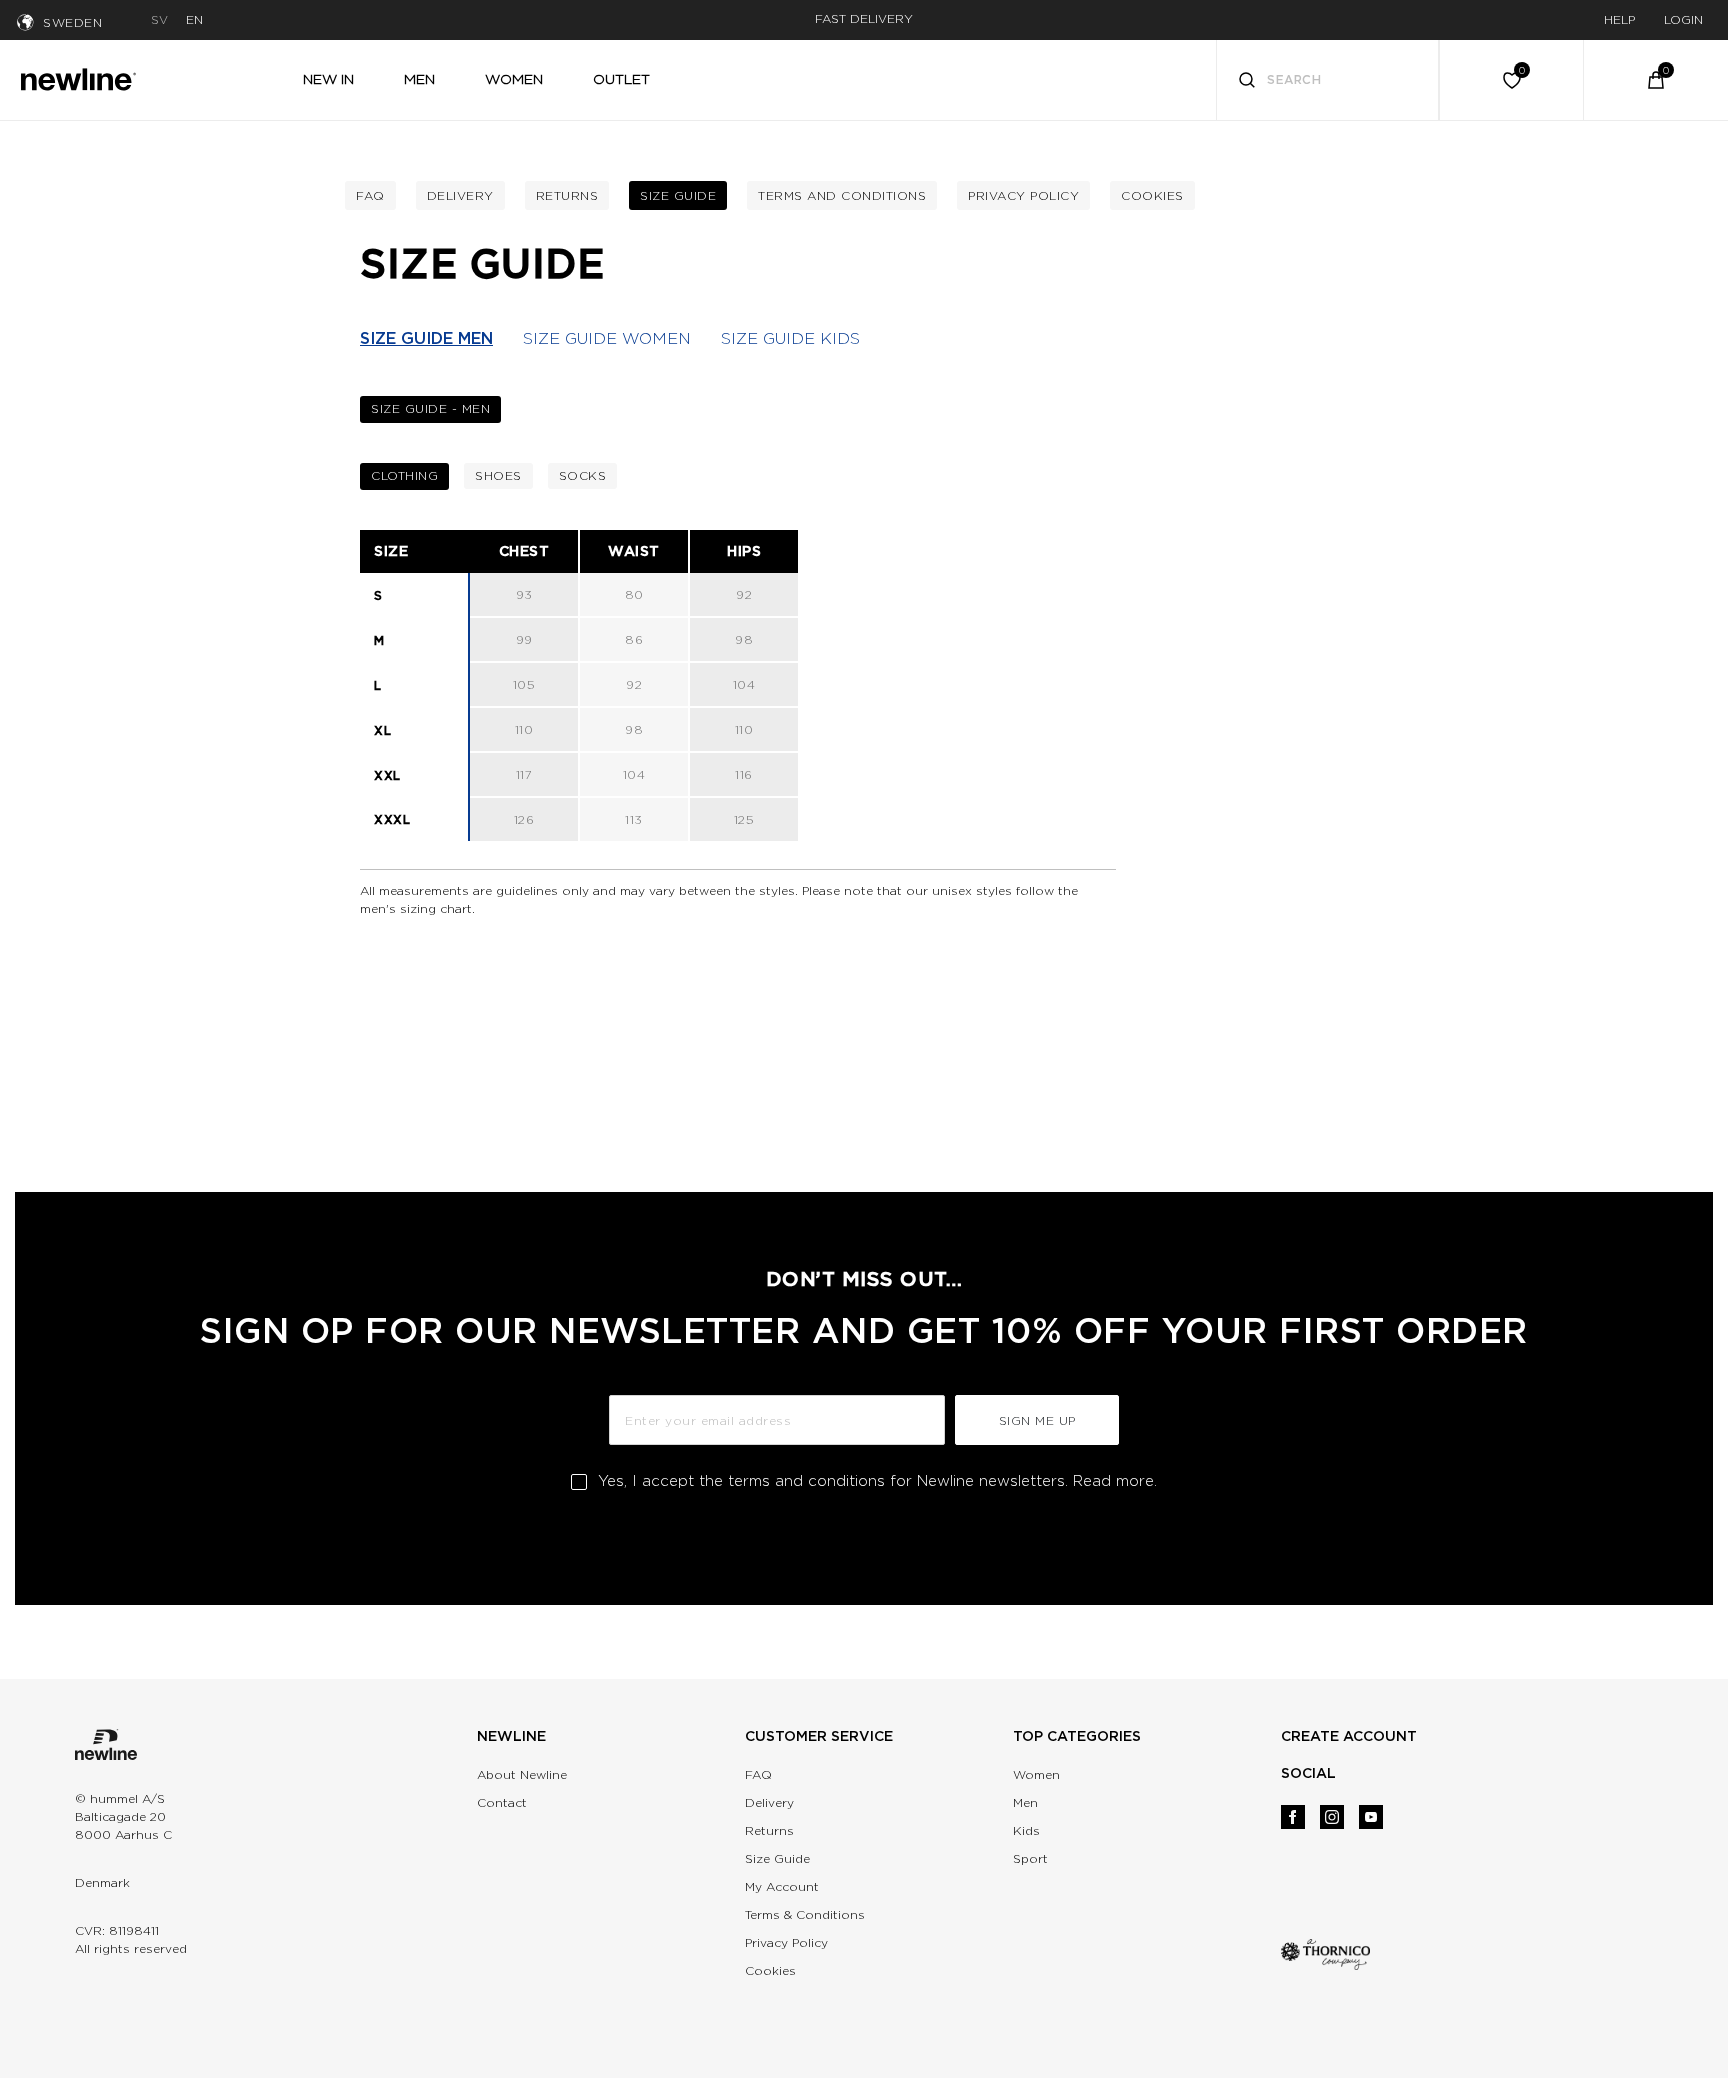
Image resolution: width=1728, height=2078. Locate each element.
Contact (502, 1802)
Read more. (1115, 1481)
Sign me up (1037, 1420)
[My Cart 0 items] (1656, 80)
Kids (1026, 1830)
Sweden (72, 22)
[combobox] (1328, 80)
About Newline (522, 1774)
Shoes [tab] (498, 475)
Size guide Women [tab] (607, 338)
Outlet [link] (621, 79)
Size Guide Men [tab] (426, 338)
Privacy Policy (1023, 195)
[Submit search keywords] (1247, 82)
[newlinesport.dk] (78, 77)
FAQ (758, 1774)
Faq (370, 195)
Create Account (1349, 1736)
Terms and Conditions (842, 195)
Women (1036, 1774)
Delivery (460, 195)
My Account (782, 1886)
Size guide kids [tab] (790, 338)
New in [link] (328, 79)
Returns (567, 195)
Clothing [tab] (404, 475)
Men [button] (419, 79)
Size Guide (777, 1858)
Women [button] (514, 79)
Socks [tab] (583, 475)
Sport (1030, 1858)
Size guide (678, 195)
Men (1025, 1802)
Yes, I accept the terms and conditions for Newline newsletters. (877, 1481)
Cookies (1152, 195)
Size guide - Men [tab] (430, 408)
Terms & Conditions (805, 1914)
